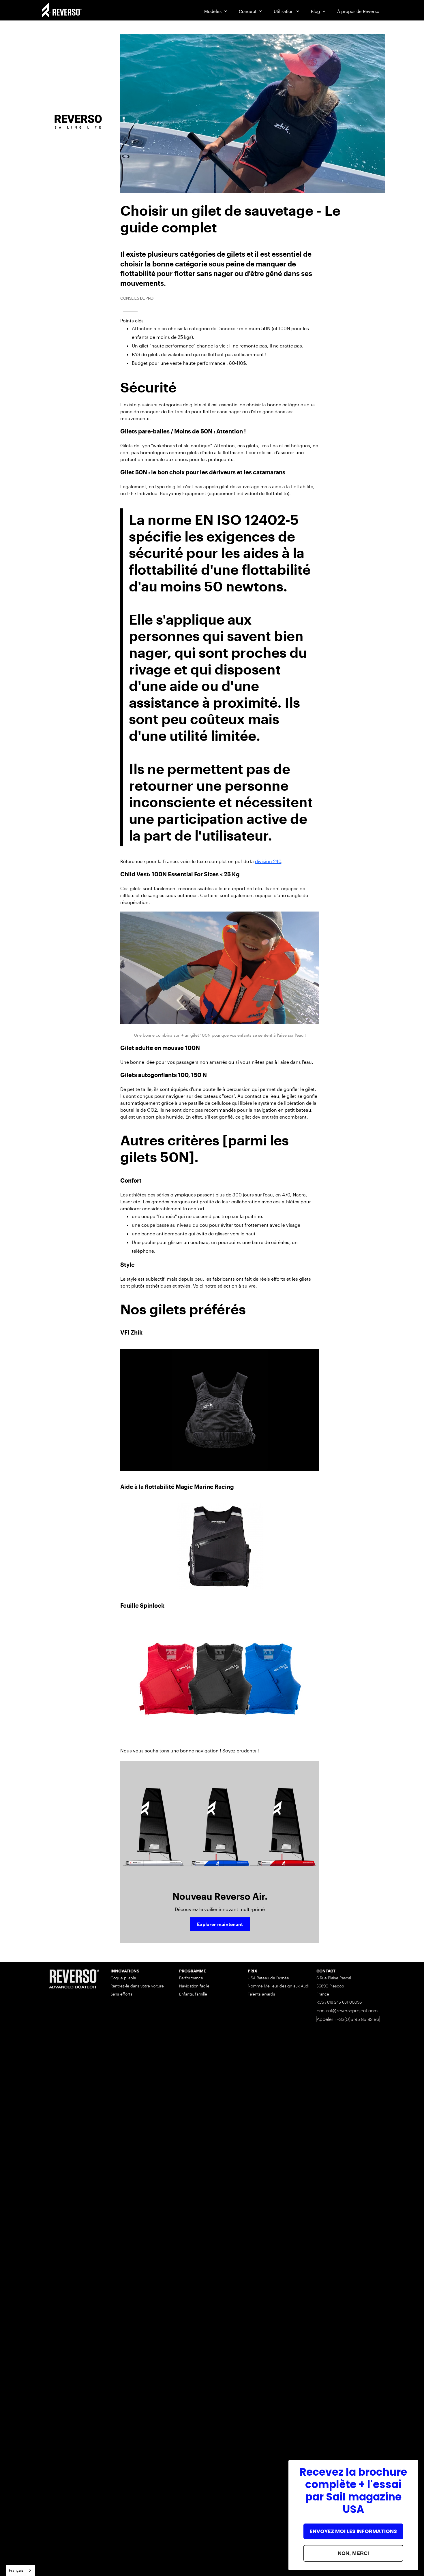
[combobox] (20, 2570)
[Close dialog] (411, 2467)
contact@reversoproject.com (347, 2010)
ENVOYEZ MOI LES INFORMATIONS (353, 2531)
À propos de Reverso (358, 11)
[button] (216, 11)
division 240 (268, 861)
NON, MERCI (353, 2553)
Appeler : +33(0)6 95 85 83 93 (348, 2019)
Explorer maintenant (220, 1924)
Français (16, 2570)
